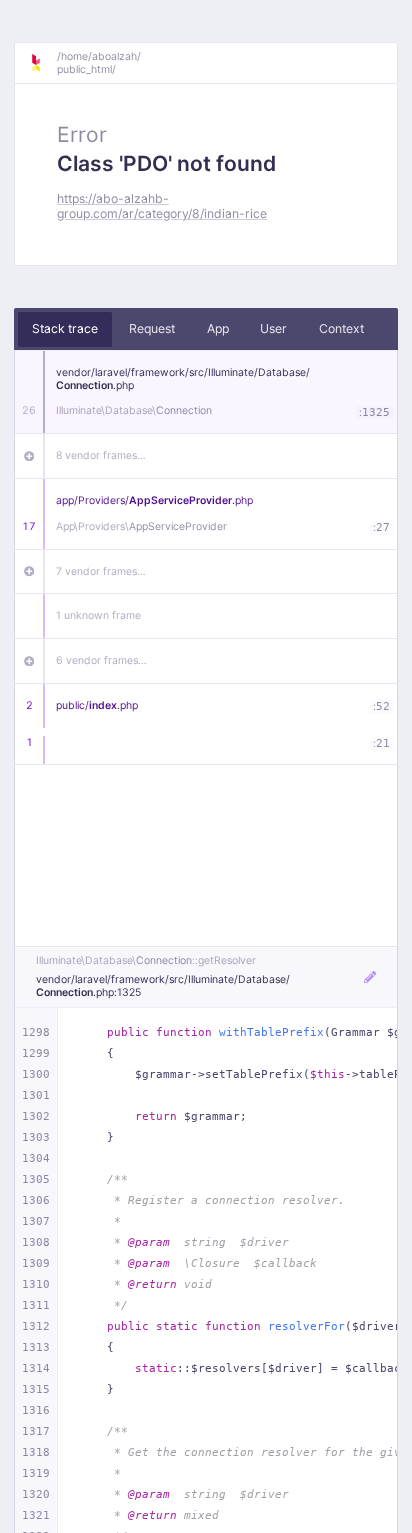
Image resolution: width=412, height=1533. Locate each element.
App (218, 328)
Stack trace (65, 328)
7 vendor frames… (101, 571)
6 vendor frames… (101, 660)
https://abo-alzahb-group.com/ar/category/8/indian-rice (162, 206)
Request (152, 328)
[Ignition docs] (43, 63)
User (273, 328)
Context (341, 328)
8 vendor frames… (101, 455)
